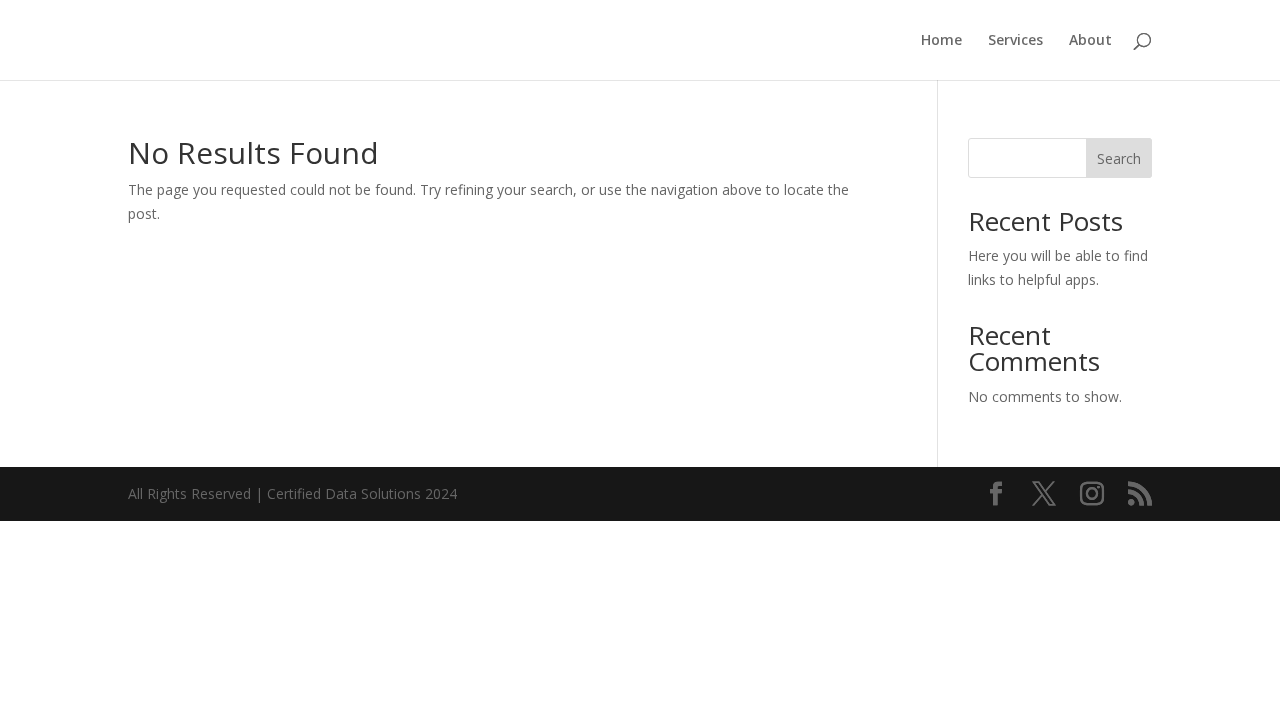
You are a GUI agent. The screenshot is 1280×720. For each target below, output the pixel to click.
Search (1119, 158)
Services (1015, 41)
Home (941, 41)
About (1090, 41)
